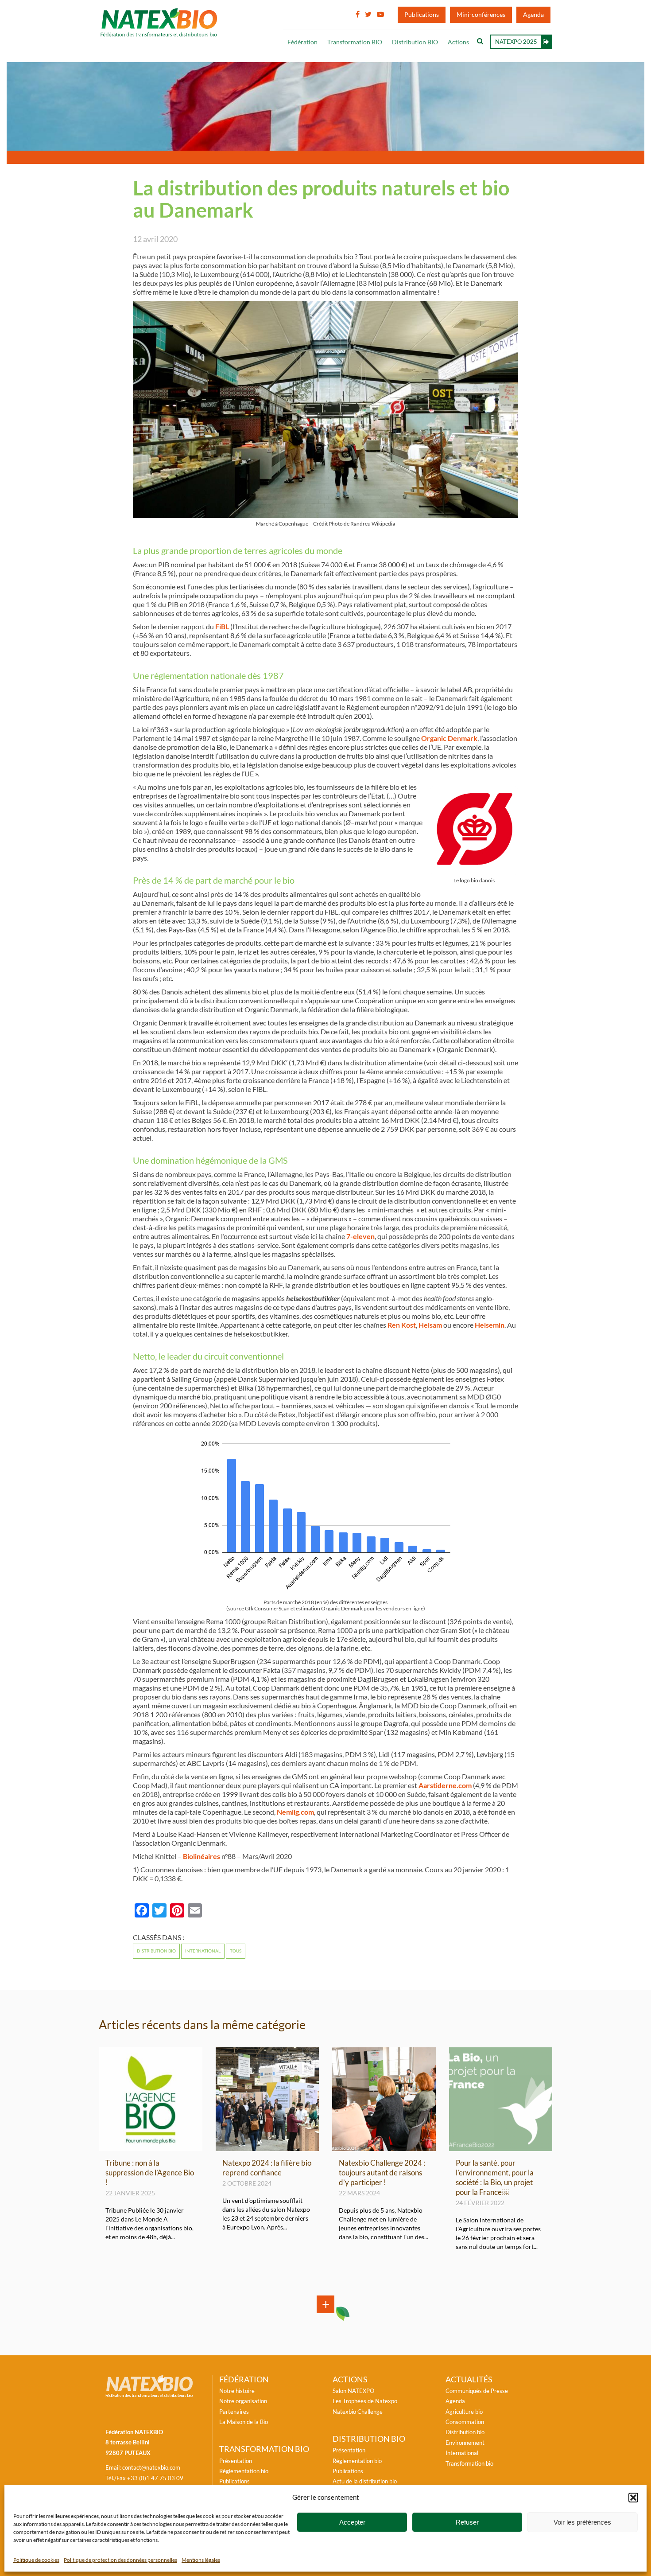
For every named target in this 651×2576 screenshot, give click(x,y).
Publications (422, 15)
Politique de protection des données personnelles (120, 2560)
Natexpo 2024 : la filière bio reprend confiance (267, 2168)
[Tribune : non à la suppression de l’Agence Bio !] (151, 2147)
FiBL (222, 627)
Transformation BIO (355, 42)
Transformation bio (469, 2463)
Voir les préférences (582, 2522)
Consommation (465, 2422)
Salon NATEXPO (353, 2391)
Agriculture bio (464, 2412)
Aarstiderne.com (445, 1785)
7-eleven (360, 1236)
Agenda (533, 15)
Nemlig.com (295, 1812)
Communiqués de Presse (477, 2391)
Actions (458, 42)
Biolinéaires (201, 1856)
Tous (236, 1951)
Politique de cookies (36, 2560)
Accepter (352, 2522)
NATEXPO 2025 (516, 42)
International (203, 1951)
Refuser (467, 2522)
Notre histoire (237, 2391)
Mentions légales (201, 2560)
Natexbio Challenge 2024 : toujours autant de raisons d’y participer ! (382, 2173)
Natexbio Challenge (358, 2412)
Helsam (430, 1325)
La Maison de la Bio (244, 2422)
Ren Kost (402, 1325)
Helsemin (490, 1325)
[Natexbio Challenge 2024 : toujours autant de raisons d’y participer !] (384, 2147)
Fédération (302, 42)
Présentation (236, 2461)
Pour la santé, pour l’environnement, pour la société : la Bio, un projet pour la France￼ (495, 2177)
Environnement (465, 2443)
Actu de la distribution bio (365, 2481)
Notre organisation (243, 2401)
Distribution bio (156, 1951)
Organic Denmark (449, 738)
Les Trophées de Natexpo (365, 2401)
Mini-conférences (481, 15)
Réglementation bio (244, 2471)
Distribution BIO (415, 42)
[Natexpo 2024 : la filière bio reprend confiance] (267, 2147)
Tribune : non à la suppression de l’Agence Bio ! (150, 2173)
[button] (633, 2498)
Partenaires (234, 2412)
